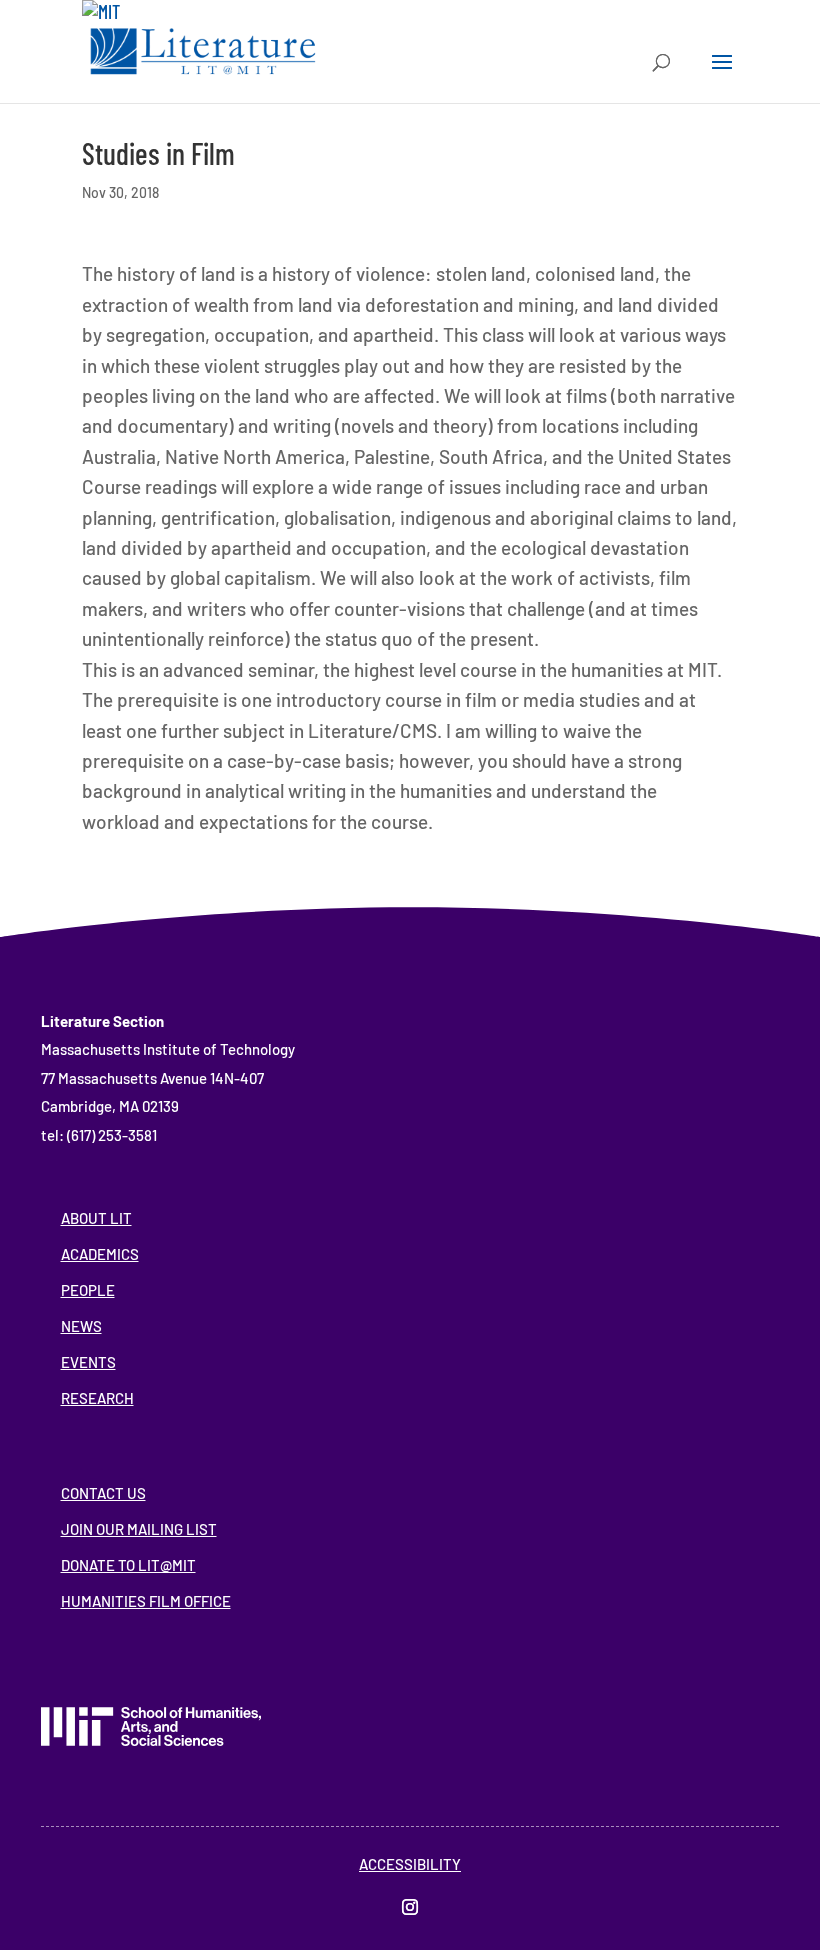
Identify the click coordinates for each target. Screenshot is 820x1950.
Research (97, 1398)
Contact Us (103, 1493)
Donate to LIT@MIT (128, 1565)
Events (88, 1362)
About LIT (96, 1218)
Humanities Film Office (146, 1601)
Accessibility (410, 1864)
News (81, 1326)
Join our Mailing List (139, 1529)
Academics (100, 1254)
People (88, 1290)
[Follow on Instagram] (410, 1907)
